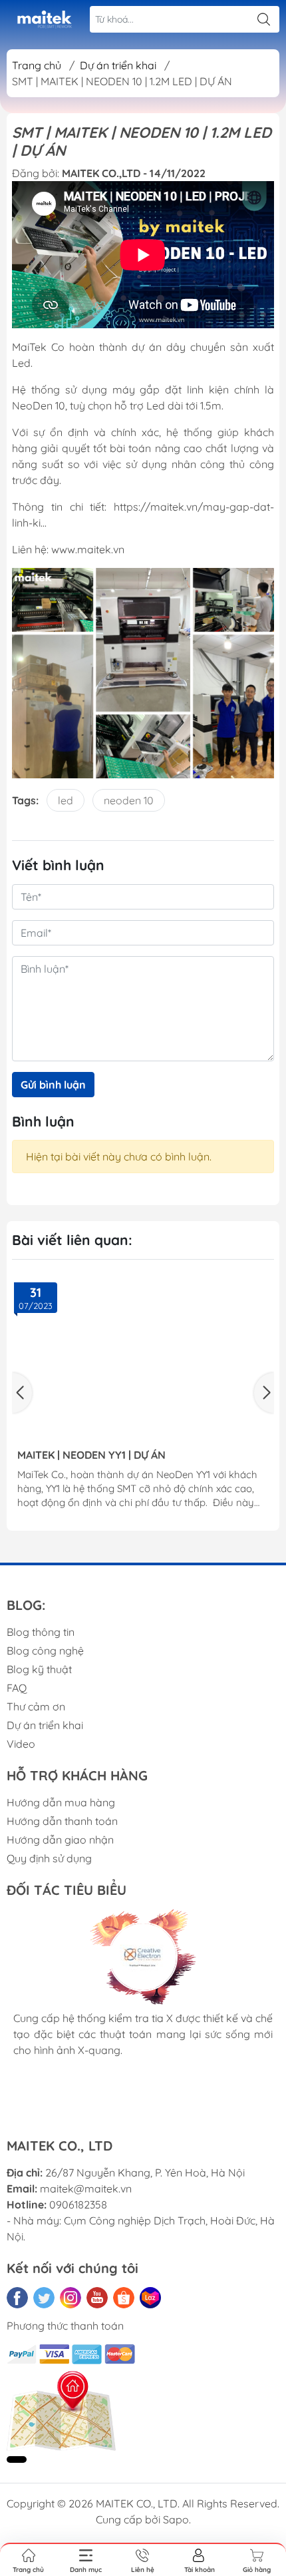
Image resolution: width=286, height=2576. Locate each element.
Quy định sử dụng (49, 1858)
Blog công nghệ (45, 1651)
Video (21, 1744)
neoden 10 (129, 800)
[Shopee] (124, 2298)
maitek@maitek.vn (86, 2189)
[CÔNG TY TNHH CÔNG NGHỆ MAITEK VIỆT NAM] (44, 20)
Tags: (25, 800)
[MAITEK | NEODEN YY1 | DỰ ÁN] (143, 1360)
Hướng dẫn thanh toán (62, 1821)
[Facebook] (17, 2298)
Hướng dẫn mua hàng (61, 1802)
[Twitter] (44, 2298)
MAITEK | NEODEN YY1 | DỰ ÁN (91, 1455)
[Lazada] (150, 2298)
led (66, 800)
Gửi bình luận (53, 1085)
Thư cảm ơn (36, 1706)
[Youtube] (97, 2298)
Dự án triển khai (45, 1725)
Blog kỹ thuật (39, 1669)
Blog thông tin (41, 1632)
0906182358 (78, 2204)
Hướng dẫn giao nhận (60, 1840)
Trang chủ (37, 65)
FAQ (17, 1688)
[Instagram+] (71, 2298)
